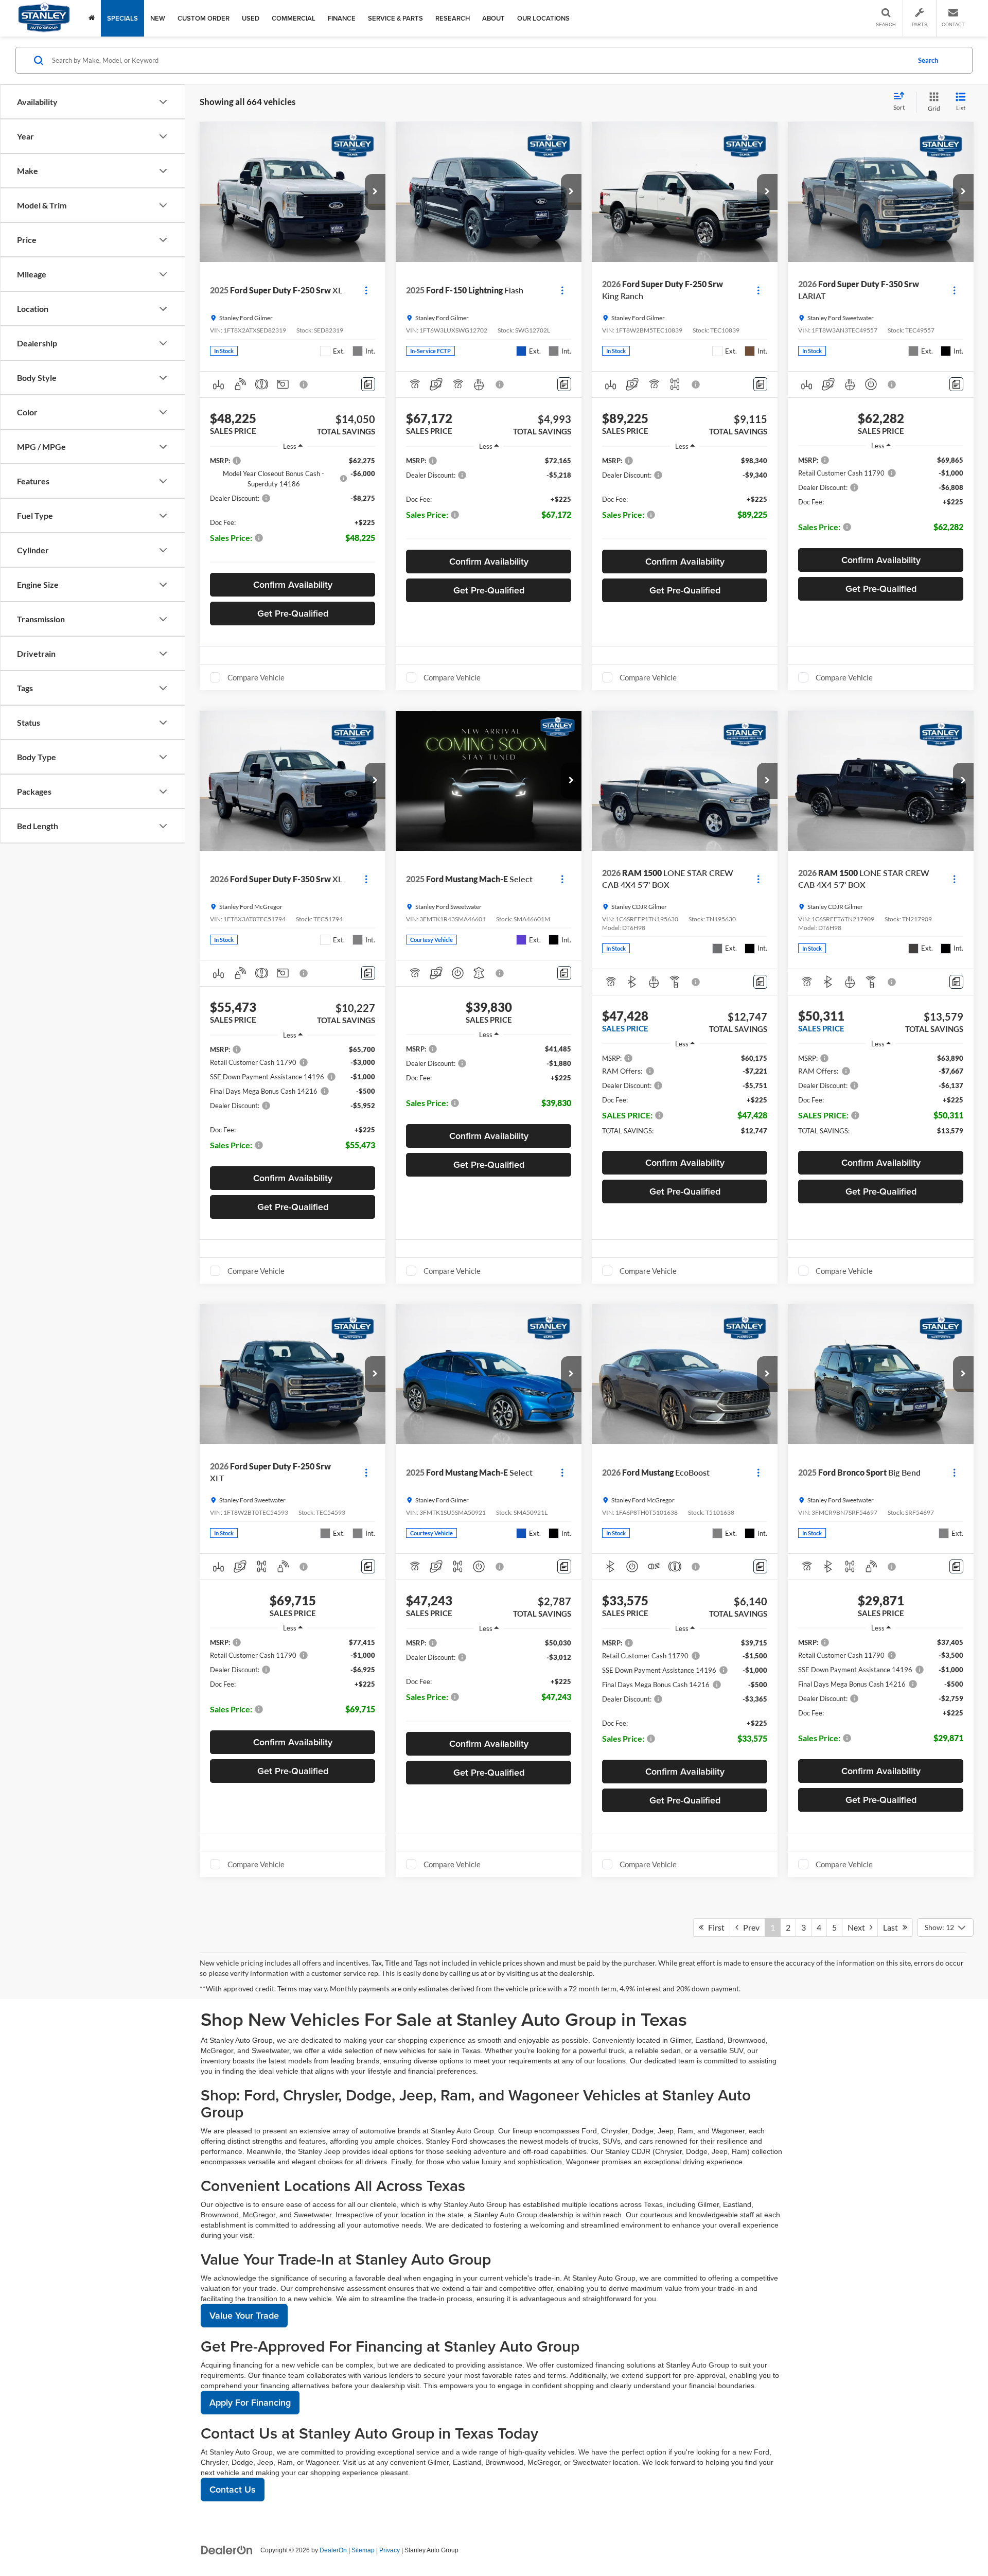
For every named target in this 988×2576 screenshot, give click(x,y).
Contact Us (233, 2489)
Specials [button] (122, 18)
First (714, 1927)
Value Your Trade (244, 2315)
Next (859, 1927)
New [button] (158, 18)
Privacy (390, 2550)
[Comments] (368, 384)
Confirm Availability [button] (293, 584)
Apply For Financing (250, 2402)
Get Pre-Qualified (293, 613)
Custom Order (204, 18)
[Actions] (366, 290)
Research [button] (453, 18)
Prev (749, 1927)
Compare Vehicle (256, 677)
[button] (375, 192)
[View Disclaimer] (304, 384)
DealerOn (333, 2550)
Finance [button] (342, 18)
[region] (293, 512)
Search (928, 60)
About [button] (493, 18)
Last (893, 1927)
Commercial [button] (294, 18)
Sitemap (363, 2550)
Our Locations (543, 18)
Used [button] (251, 18)
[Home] (92, 18)
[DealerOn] (227, 2550)
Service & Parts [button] (395, 18)
